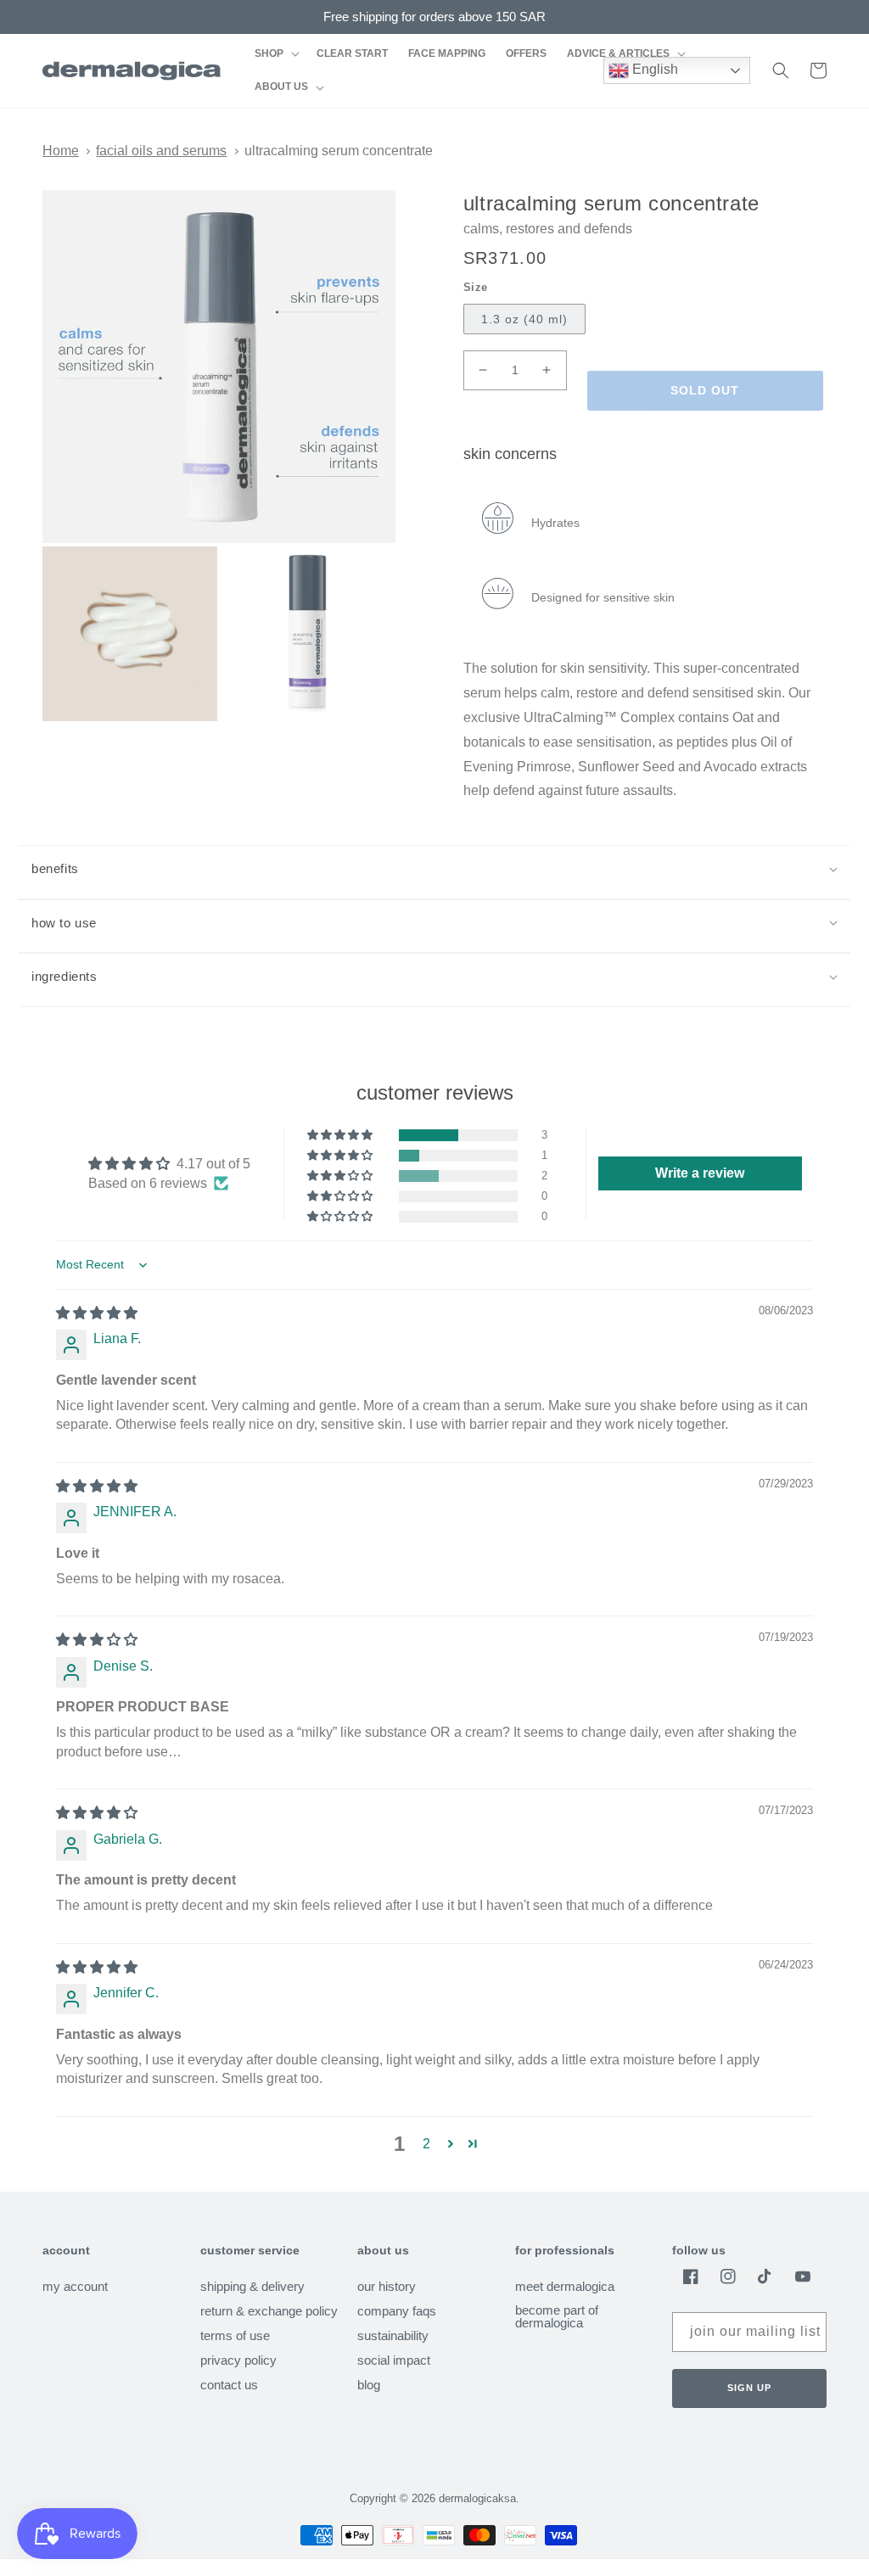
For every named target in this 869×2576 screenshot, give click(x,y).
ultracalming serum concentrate (339, 151)
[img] (97, 1313)
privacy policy (238, 2360)
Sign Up (749, 2388)
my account (75, 2287)
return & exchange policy (269, 2311)
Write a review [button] (700, 1173)
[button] (275, 54)
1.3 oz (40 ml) (524, 319)
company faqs (397, 2311)
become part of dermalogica (557, 2316)
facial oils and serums (161, 151)
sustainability (393, 2335)
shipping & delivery (252, 2287)
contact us (229, 2385)
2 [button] (426, 2144)
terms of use (235, 2335)
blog (369, 2385)
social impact (394, 2360)
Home (61, 151)
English (653, 69)
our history (387, 2287)
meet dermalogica (565, 2287)
